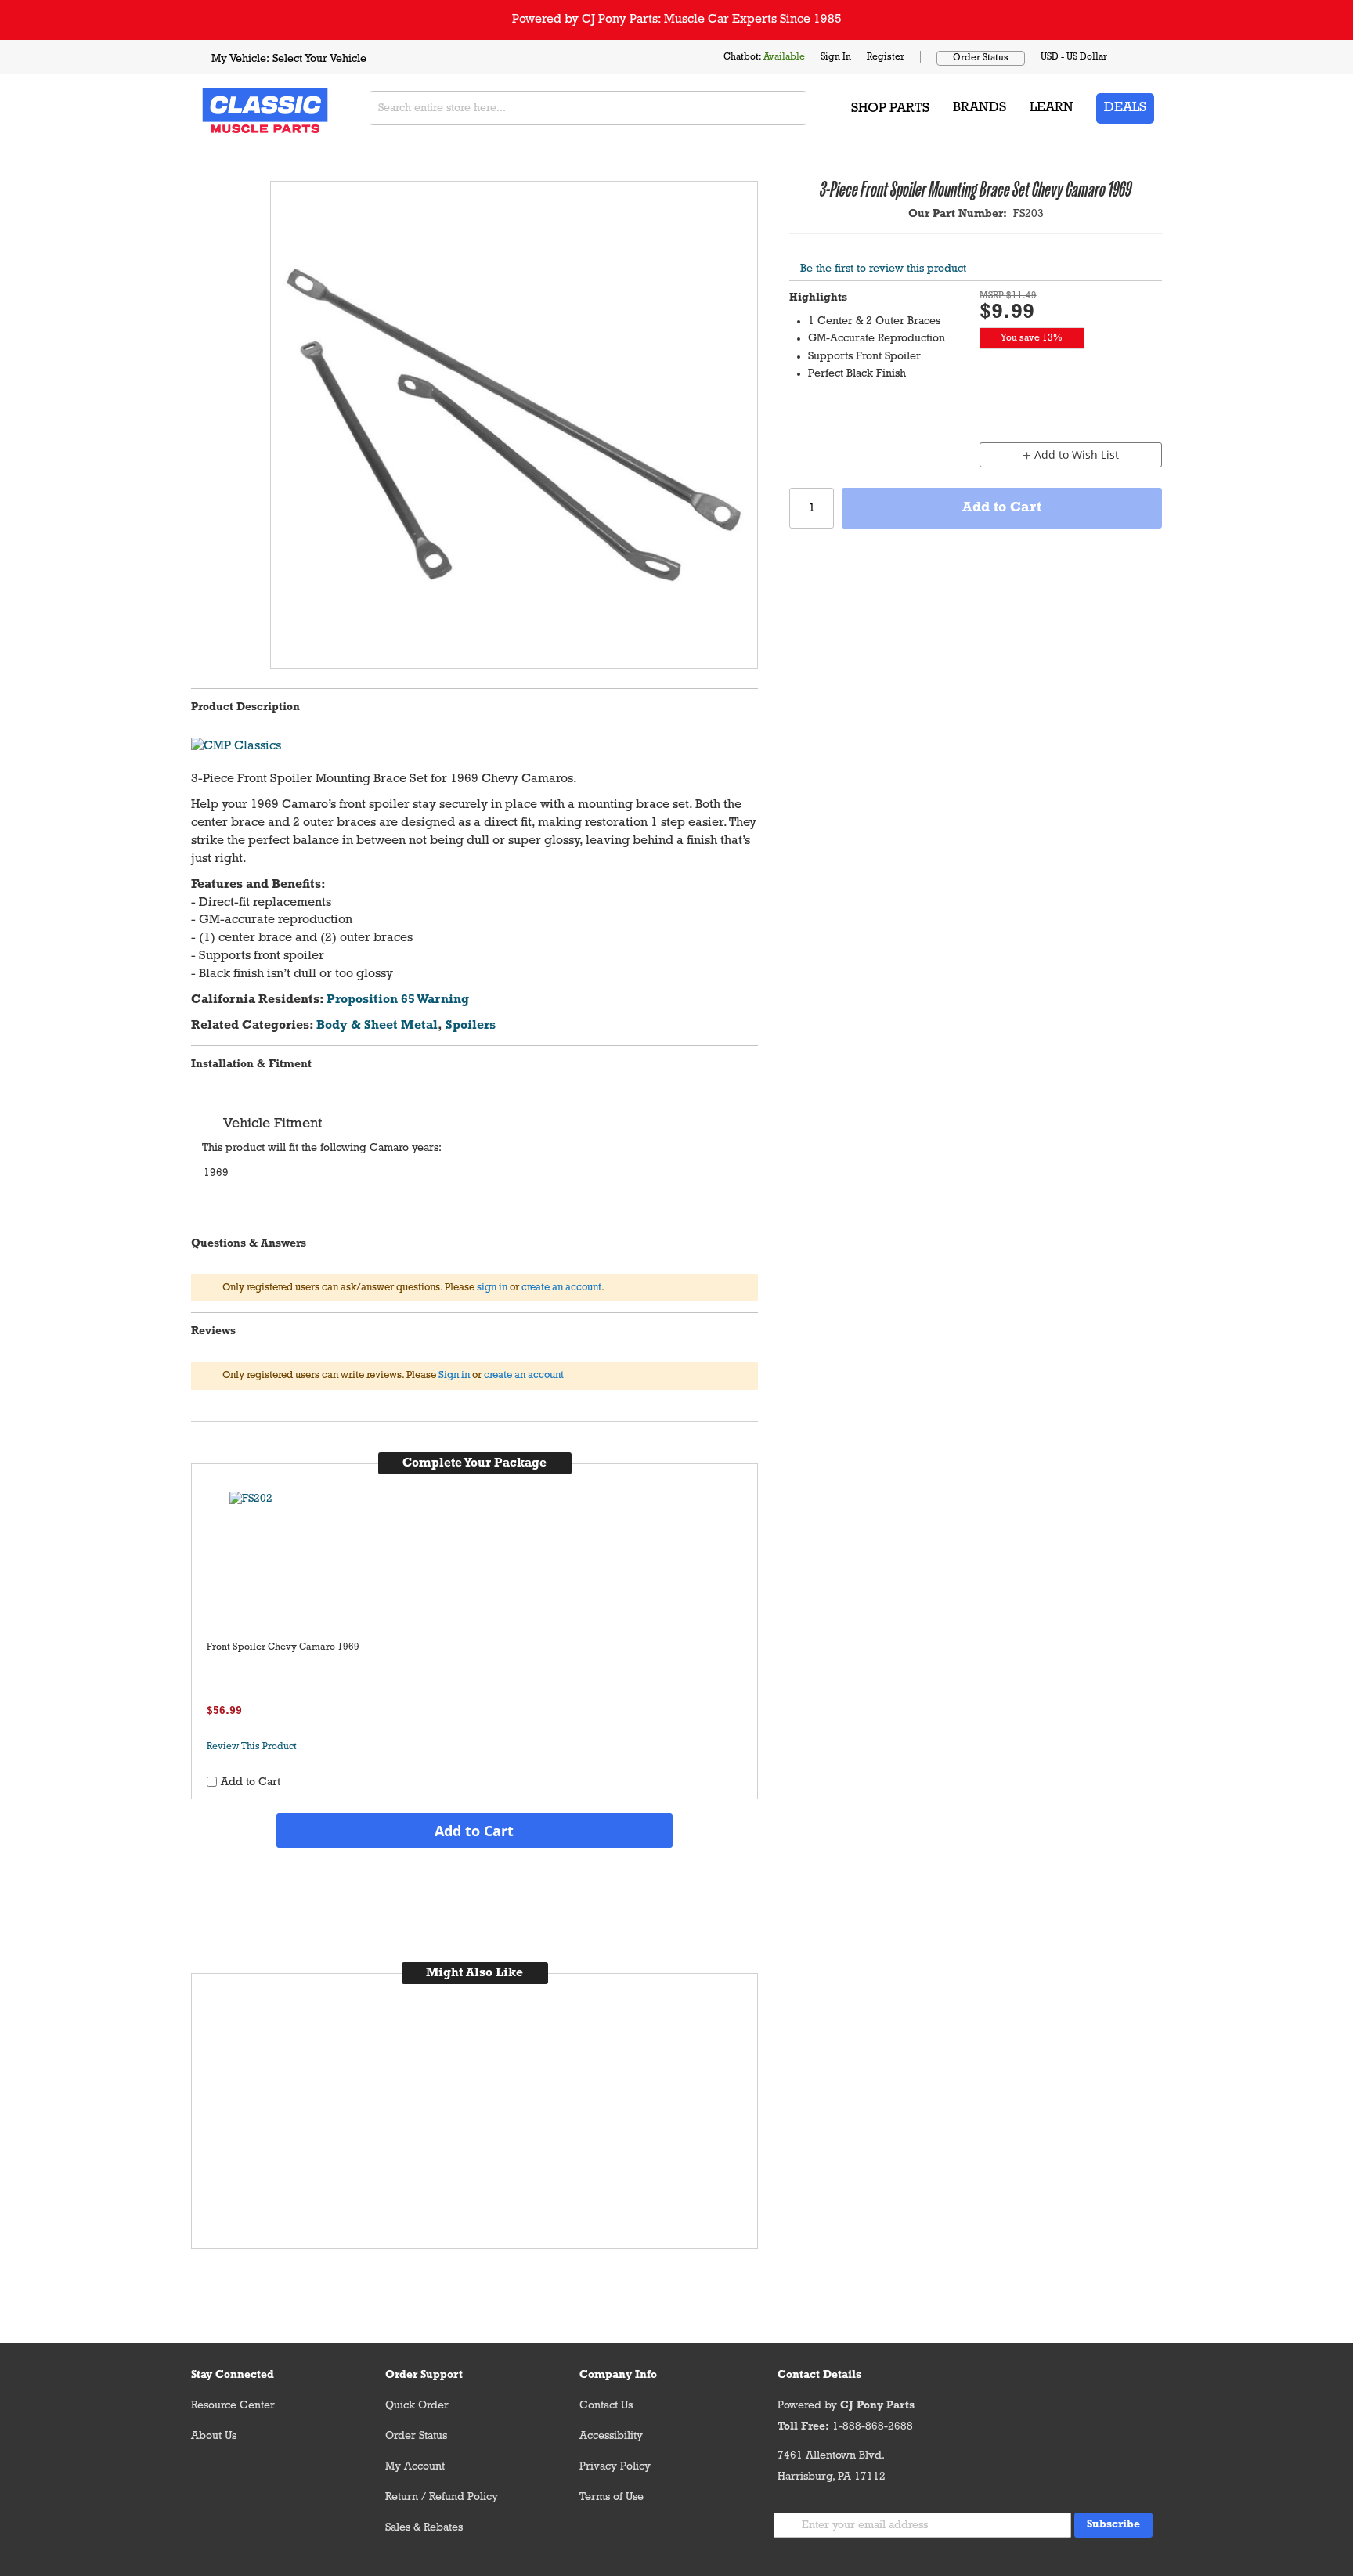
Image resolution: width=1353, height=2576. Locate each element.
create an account (561, 1288)
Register (886, 57)
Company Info (618, 2375)
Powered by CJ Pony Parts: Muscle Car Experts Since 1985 (677, 20)
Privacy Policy (615, 2467)
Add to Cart (474, 1831)
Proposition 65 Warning (398, 1000)
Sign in (454, 1375)
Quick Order (417, 2406)
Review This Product (252, 1747)
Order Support (424, 2375)
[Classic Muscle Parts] (230, 108)
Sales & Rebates (424, 2528)
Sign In (836, 57)
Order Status (981, 58)
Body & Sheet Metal (377, 1026)
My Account (415, 2467)
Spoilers (471, 1026)
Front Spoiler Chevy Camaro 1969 (283, 1647)
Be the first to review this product (883, 269)
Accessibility (611, 2436)
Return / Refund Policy (442, 2497)
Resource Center (233, 2406)
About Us (214, 2436)
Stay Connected (233, 2375)
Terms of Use (612, 2497)
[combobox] (588, 108)
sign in (492, 1288)
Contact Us (606, 2406)
